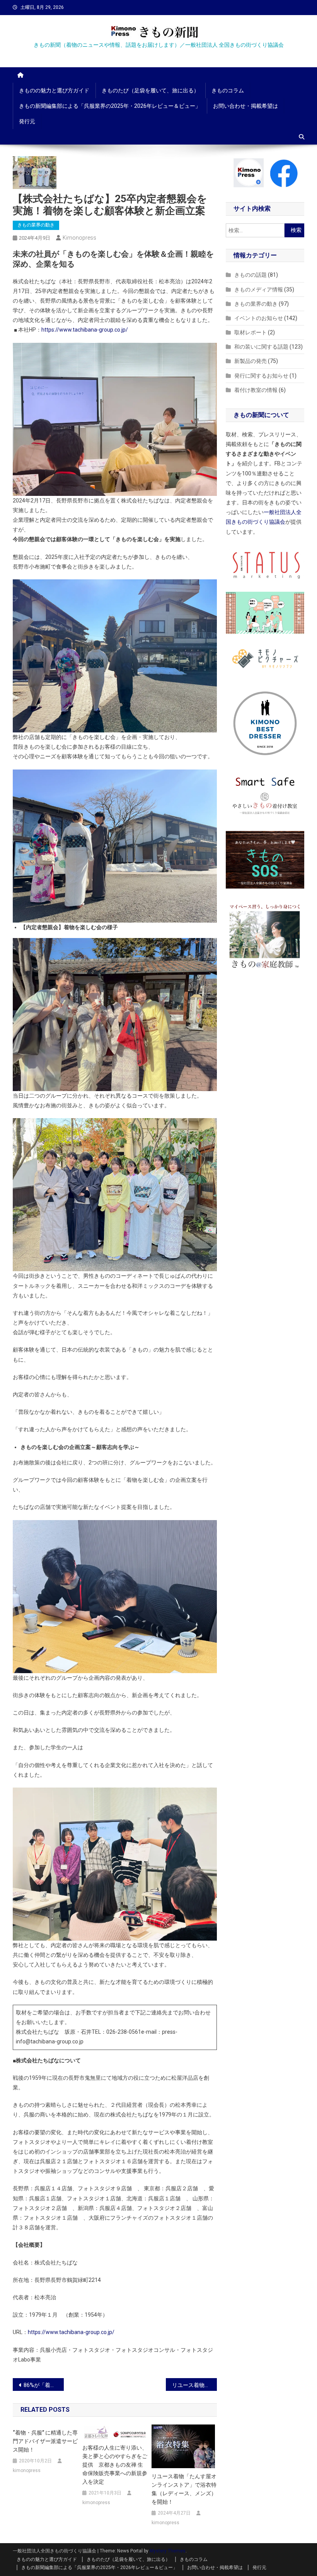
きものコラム (228, 90)
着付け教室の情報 (256, 390)
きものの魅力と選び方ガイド (54, 90)
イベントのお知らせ (259, 318)
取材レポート (251, 332)
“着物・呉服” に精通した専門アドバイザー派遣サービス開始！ (45, 2441)
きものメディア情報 (259, 289)
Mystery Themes (168, 2551)
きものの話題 (251, 275)
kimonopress (79, 238)
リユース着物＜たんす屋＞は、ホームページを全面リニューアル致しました (194, 2385)
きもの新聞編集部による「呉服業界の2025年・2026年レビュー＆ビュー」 (110, 106)
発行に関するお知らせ (261, 376)
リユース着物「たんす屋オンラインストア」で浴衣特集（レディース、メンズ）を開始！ (184, 2489)
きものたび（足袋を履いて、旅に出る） (150, 90)
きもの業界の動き (36, 225)
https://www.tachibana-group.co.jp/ (85, 330)
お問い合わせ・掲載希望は (245, 106)
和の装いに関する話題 (261, 347)
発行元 (27, 121)
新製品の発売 (251, 361)
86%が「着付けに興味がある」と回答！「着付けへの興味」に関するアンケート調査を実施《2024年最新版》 (44, 2385)
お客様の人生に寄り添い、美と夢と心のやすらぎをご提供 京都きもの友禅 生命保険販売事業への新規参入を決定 (115, 2465)
